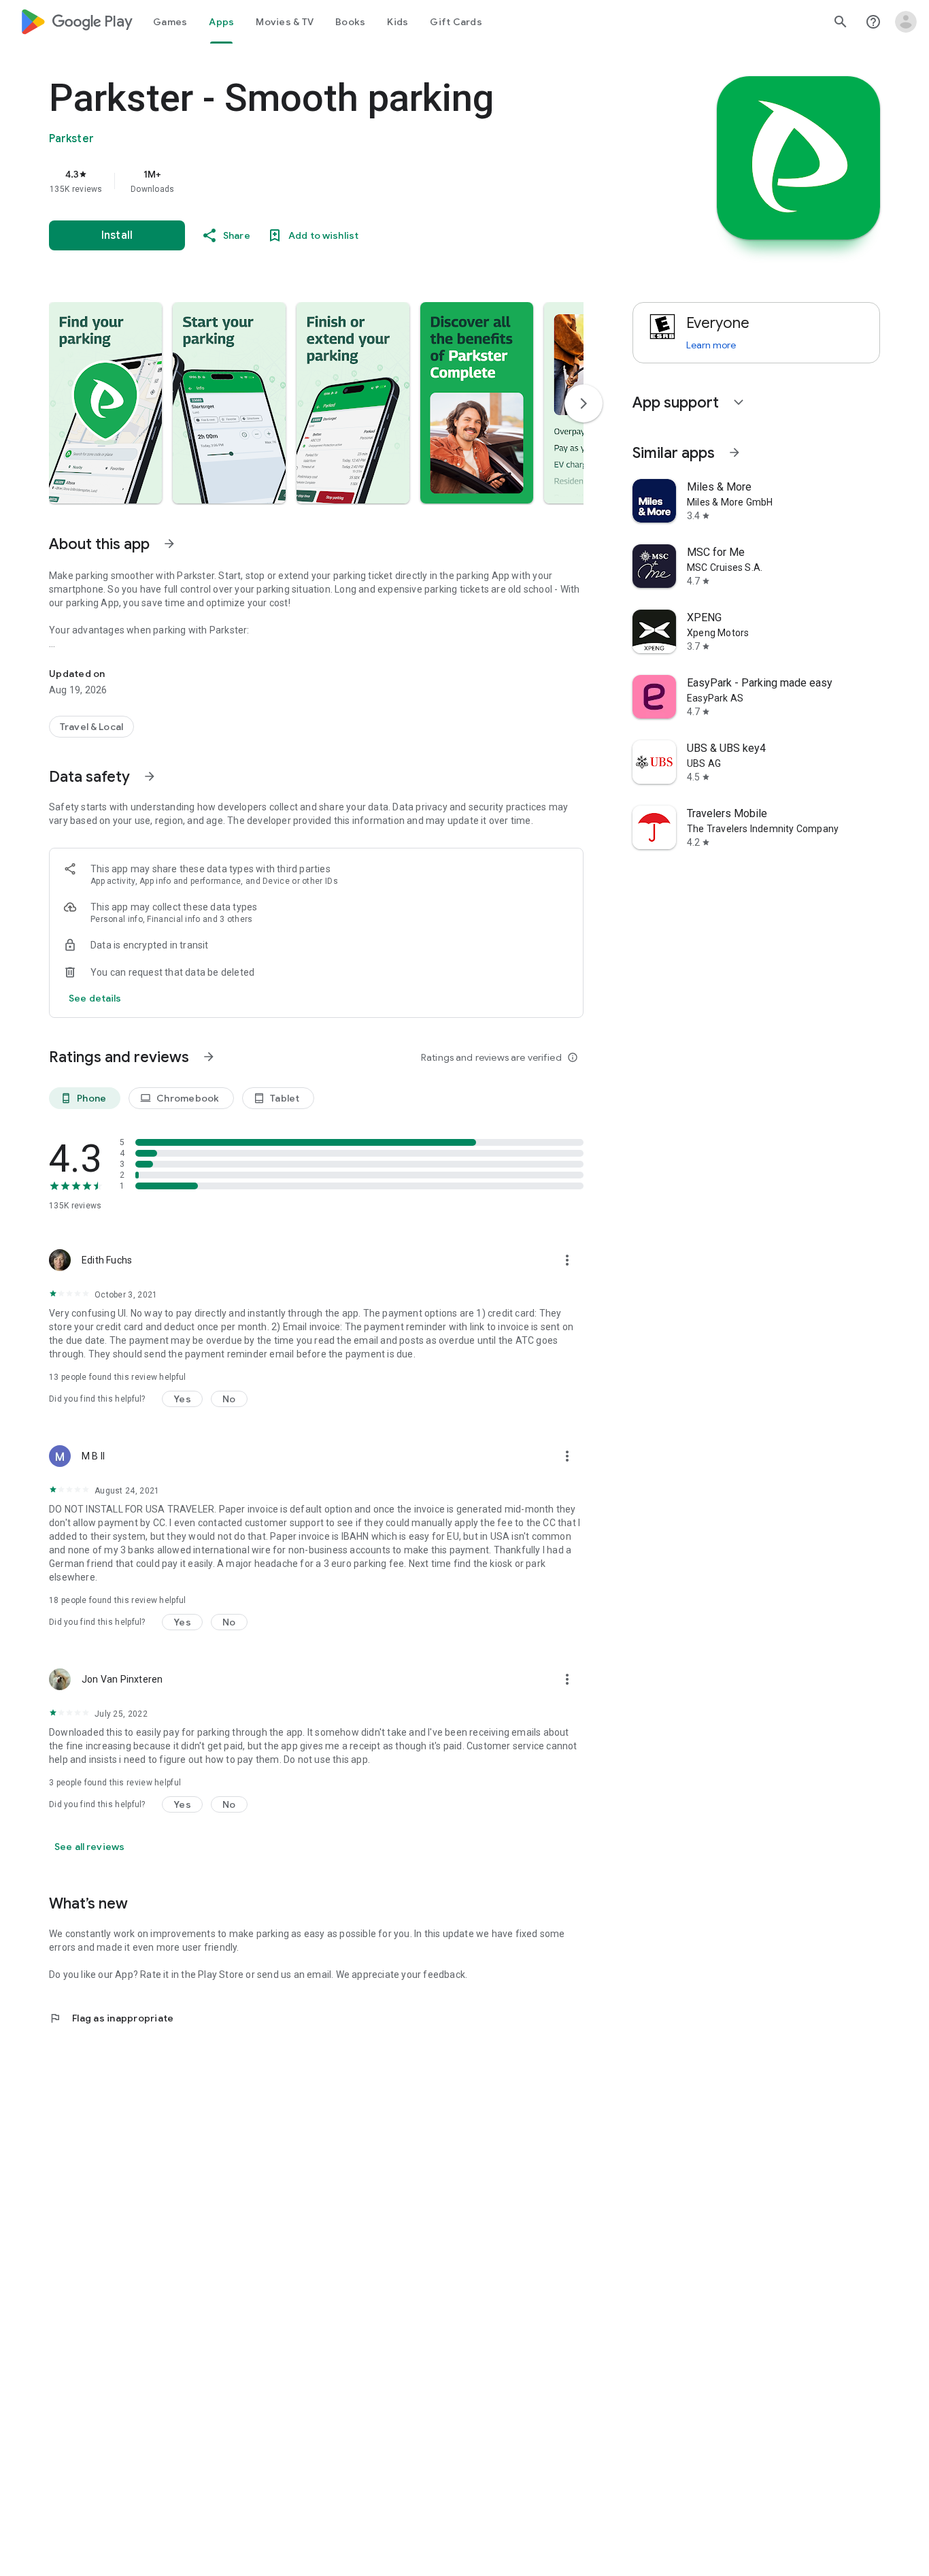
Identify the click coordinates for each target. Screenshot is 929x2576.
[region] (321, 181)
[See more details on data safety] (95, 998)
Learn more (711, 345)
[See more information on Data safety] (150, 776)
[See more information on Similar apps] (734, 452)
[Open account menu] (906, 22)
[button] (105, 403)
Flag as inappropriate (111, 2018)
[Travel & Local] (91, 727)
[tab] (170, 22)
